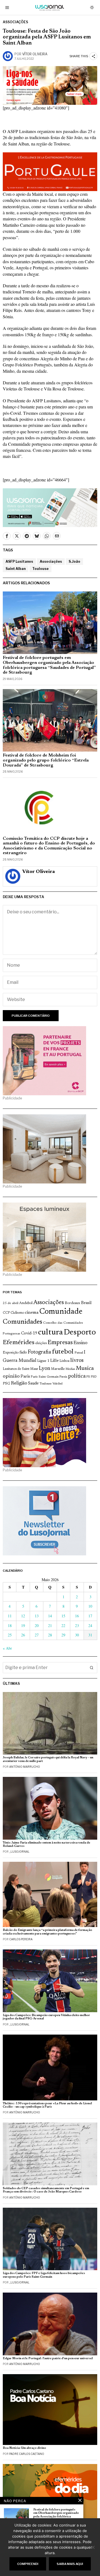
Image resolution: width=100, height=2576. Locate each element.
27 (37, 1635)
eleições (41, 1343)
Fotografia (39, 1352)
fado (23, 1353)
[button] (92, 1668)
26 (23, 1635)
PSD (94, 1377)
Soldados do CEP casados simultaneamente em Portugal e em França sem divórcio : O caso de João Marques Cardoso (46, 2190)
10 (90, 1606)
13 (37, 1616)
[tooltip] (7, 536)
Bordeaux (72, 1303)
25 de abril (11, 1303)
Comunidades (22, 1322)
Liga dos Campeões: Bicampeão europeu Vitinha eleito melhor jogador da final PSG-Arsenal (46, 2017)
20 (37, 1625)
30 (77, 1635)
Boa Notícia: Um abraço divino (24, 2448)
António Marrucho (25, 1767)
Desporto (80, 1333)
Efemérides (19, 1343)
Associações (15, 22)
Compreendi (28, 2564)
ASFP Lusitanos (19, 561)
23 (77, 1625)
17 (90, 1616)
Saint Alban (16, 569)
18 (10, 1625)
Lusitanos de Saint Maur (20, 1369)
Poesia (63, 1377)
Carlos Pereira (21, 1939)
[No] (93, 2547)
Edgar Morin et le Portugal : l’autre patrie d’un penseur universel (48, 2359)
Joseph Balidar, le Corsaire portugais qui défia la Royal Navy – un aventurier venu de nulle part (48, 1759)
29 (63, 1635)
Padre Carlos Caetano (27, 2454)
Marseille (58, 1369)
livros (77, 1360)
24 (90, 1625)
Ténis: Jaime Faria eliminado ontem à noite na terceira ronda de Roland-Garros (47, 1844)
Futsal (79, 1353)
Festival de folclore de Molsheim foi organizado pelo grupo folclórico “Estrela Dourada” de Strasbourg (46, 760)
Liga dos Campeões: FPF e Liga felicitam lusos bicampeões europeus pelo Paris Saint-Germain (44, 2275)
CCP (6, 1313)
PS (88, 1377)
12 (23, 1616)
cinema (32, 1313)
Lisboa (64, 1361)
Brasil (86, 1303)
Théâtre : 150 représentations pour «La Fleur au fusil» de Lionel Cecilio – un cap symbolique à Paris (47, 2105)
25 (10, 1635)
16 (77, 1616)
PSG (6, 1384)
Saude (33, 1384)
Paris (25, 1377)
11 (10, 1616)
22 (63, 1625)
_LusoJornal (19, 1852)
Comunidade (61, 1312)
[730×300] (50, 85)
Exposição (11, 1353)
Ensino (81, 1343)
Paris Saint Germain (45, 1377)
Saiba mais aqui (70, 2564)
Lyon (45, 1369)
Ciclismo (17, 1313)
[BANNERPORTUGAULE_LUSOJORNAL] (50, 171)
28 (50, 1635)
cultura (50, 1333)
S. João (74, 561)
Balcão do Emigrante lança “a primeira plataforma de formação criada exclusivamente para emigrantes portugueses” (47, 1932)
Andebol (26, 1303)
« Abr (7, 1648)
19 (23, 1625)
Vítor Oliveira (35, 54)
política (77, 1376)
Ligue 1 (43, 1361)
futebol (63, 1352)
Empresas (60, 1343)
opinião (11, 1376)
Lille (54, 1361)
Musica (85, 1368)
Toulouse (40, 569)
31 (90, 1635)
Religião (19, 1383)
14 (50, 1616)
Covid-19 (29, 1333)
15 (63, 1616)
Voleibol (57, 1384)
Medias (70, 1369)
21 (50, 1625)
